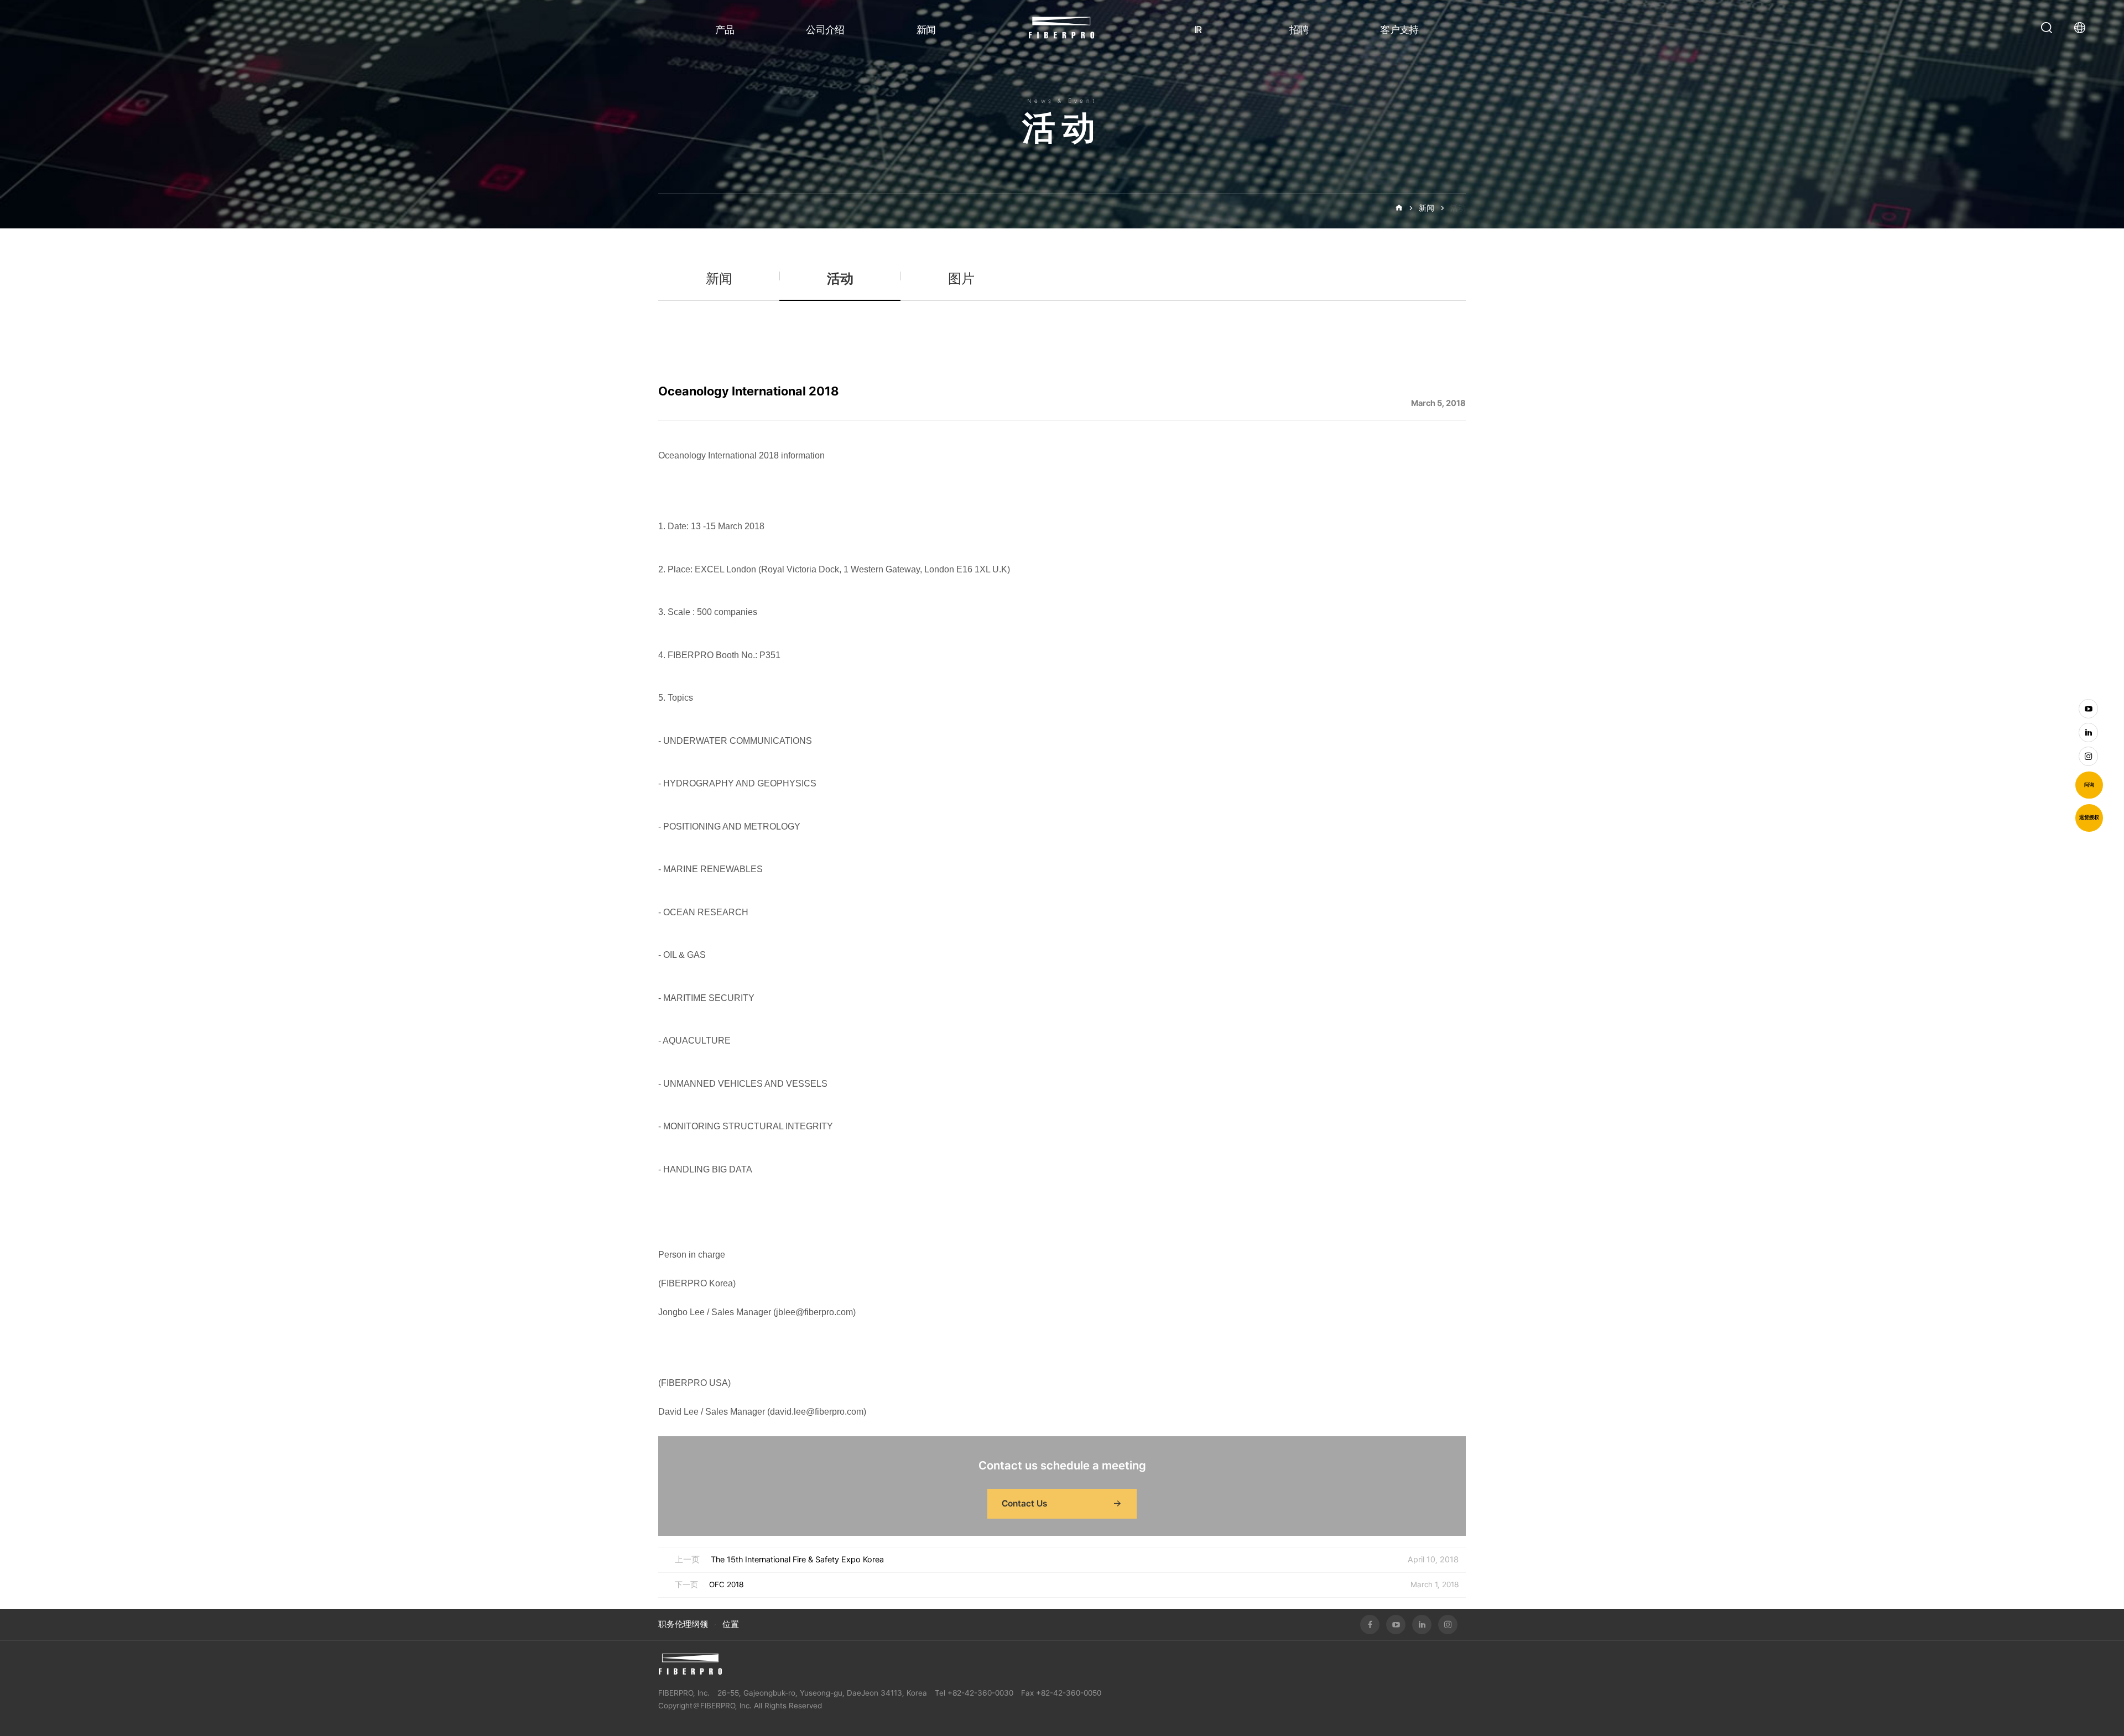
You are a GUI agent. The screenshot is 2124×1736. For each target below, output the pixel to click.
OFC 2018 (726, 1584)
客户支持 (1399, 30)
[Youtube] (2088, 709)
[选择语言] (2083, 28)
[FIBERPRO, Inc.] (690, 1664)
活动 (1458, 208)
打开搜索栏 (2047, 28)
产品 (725, 30)
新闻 (926, 30)
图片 (961, 278)
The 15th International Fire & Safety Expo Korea (797, 1560)
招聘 (1299, 30)
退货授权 (2089, 817)
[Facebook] (1370, 1625)
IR (1198, 30)
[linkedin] (2088, 733)
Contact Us (1024, 1503)
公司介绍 (825, 30)
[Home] (1399, 208)
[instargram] (2088, 756)
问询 (2089, 785)
